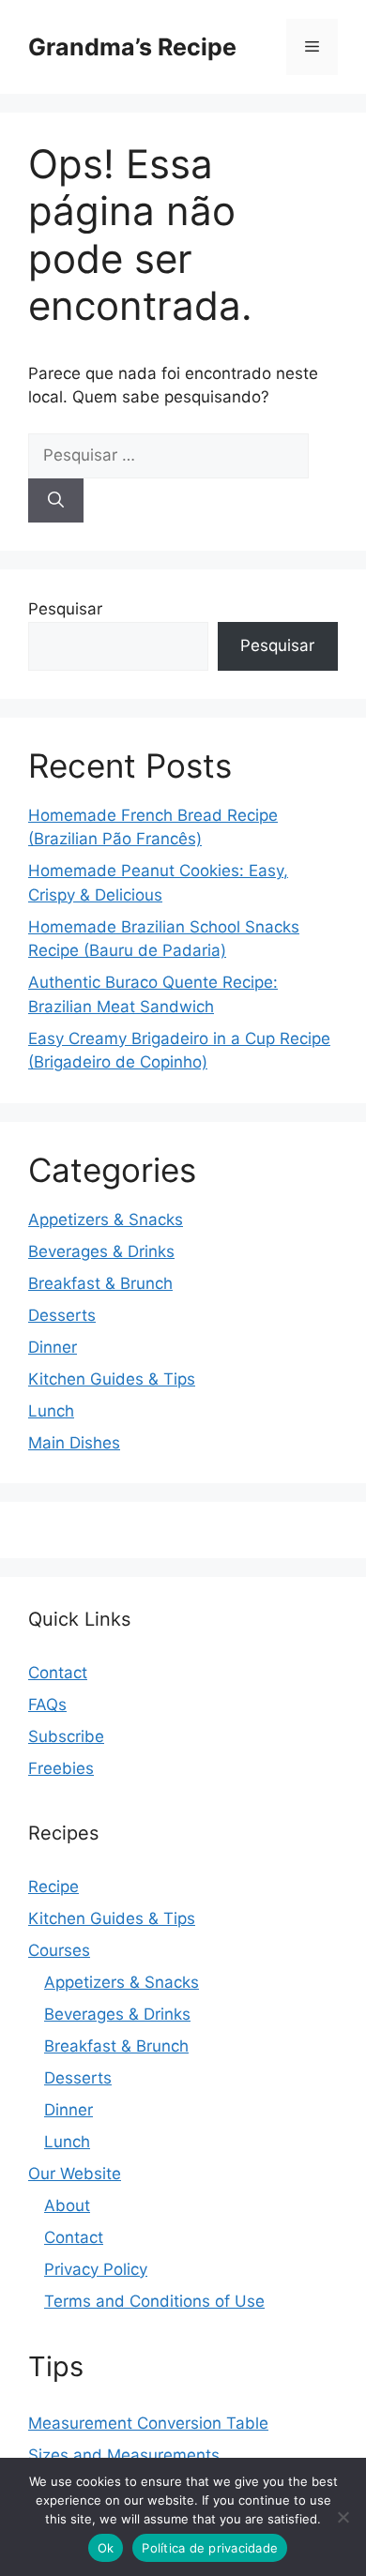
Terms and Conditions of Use (154, 2301)
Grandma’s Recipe (132, 47)
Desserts (62, 1315)
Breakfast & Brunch (100, 1283)
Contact (58, 1673)
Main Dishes (74, 1443)
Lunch (51, 1411)
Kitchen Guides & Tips (112, 1379)
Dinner (53, 1347)
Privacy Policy (96, 2269)
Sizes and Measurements (124, 2455)
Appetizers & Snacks (106, 1220)
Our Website (75, 2174)
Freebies (61, 1768)
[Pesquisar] (56, 501)
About (67, 2205)
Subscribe (66, 1736)
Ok (106, 2548)
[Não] (343, 2517)
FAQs (47, 1705)
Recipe (53, 1887)
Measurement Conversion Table (148, 2423)
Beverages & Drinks (101, 1251)
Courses (59, 1950)
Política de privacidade (210, 2548)
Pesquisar (65, 609)
